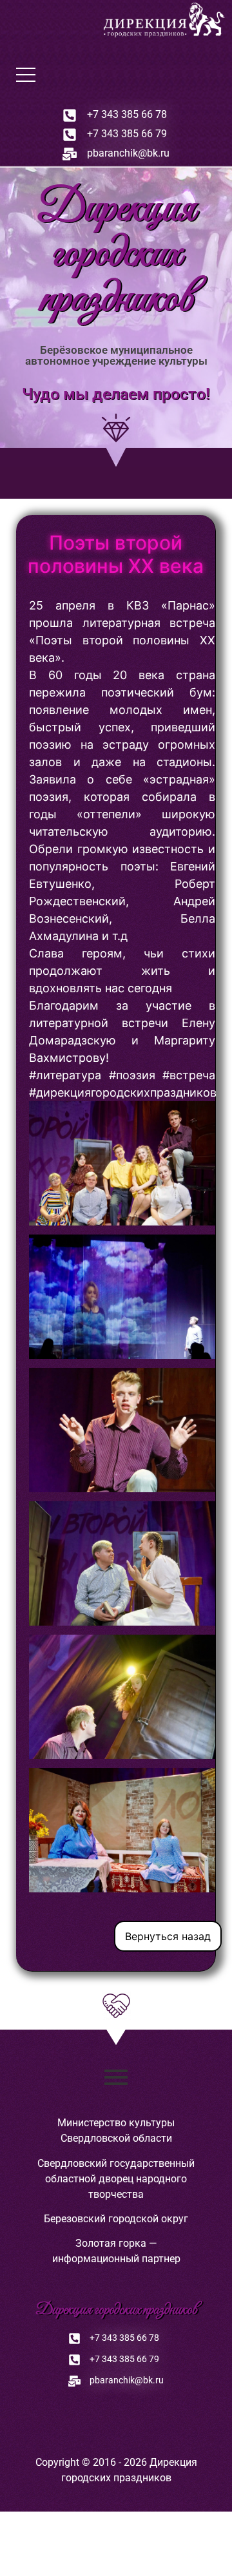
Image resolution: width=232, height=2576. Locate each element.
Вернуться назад (168, 1936)
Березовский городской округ (116, 2219)
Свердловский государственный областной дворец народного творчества (116, 2179)
